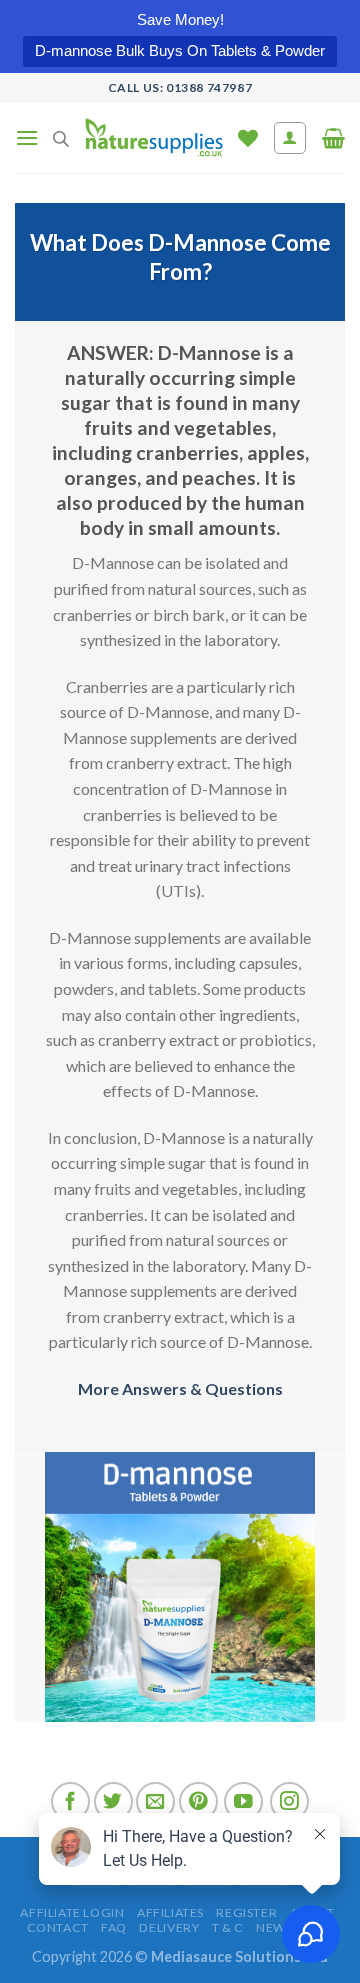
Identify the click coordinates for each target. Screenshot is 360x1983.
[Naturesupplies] (153, 138)
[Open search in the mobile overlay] (61, 138)
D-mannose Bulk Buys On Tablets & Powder (180, 50)
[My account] (290, 138)
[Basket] (333, 138)
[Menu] (27, 137)
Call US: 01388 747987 (180, 87)
